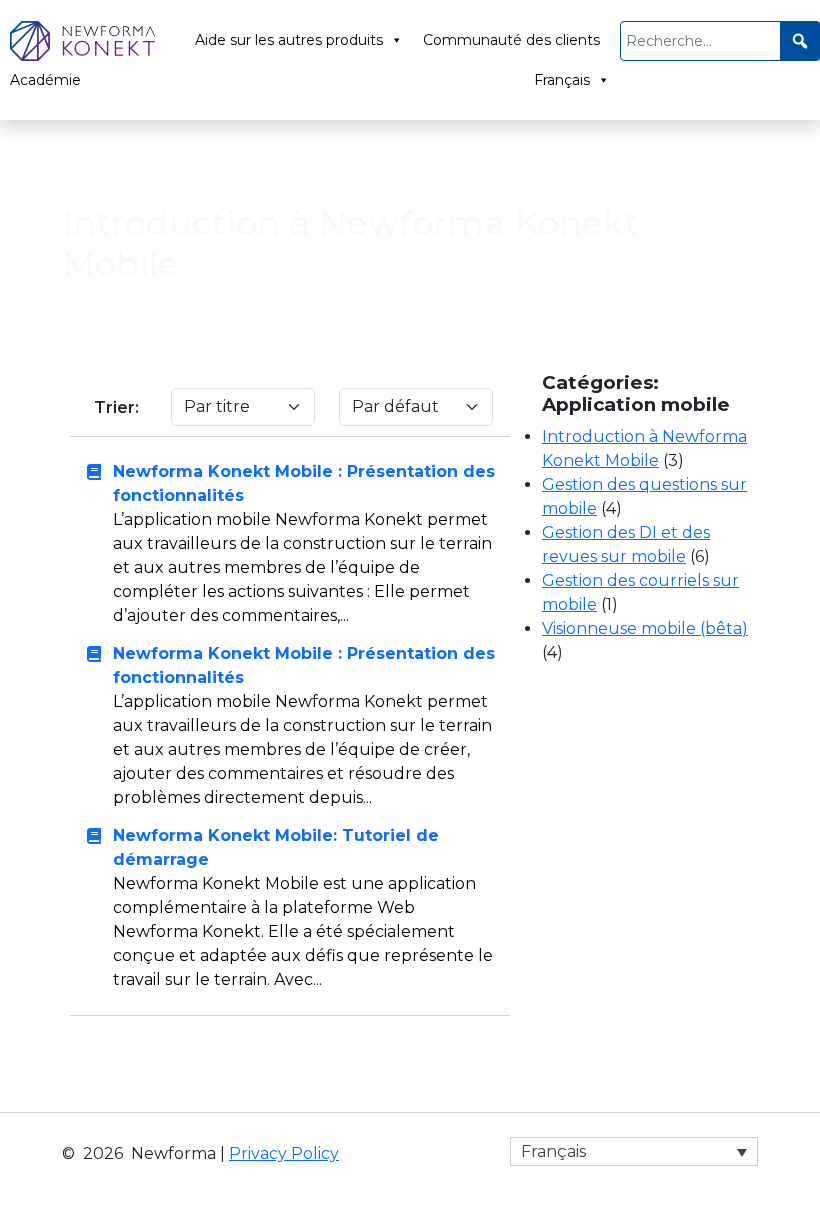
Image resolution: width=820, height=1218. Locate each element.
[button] (800, 41)
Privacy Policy (284, 1153)
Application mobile (227, 158)
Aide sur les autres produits (289, 40)
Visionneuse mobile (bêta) (645, 628)
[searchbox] (720, 41)
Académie (45, 80)
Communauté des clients (511, 40)
